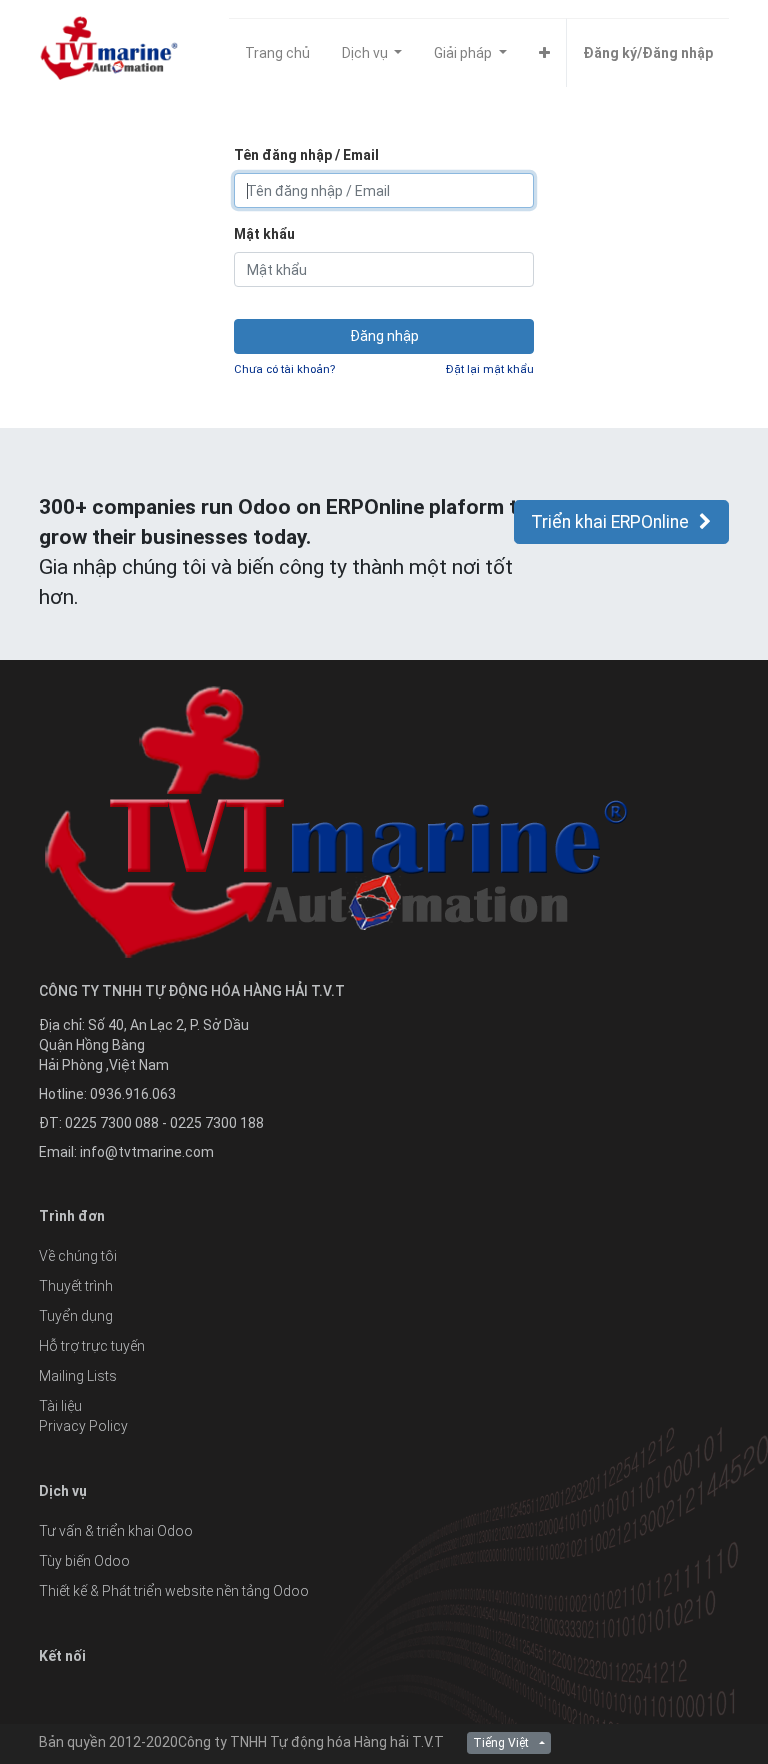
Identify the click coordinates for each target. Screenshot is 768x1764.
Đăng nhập (384, 336)
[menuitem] (277, 53)
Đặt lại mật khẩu (490, 369)
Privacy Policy (83, 1426)
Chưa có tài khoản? (284, 369)
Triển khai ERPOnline (610, 522)
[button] (544, 53)
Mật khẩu (264, 234)
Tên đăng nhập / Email (306, 155)
